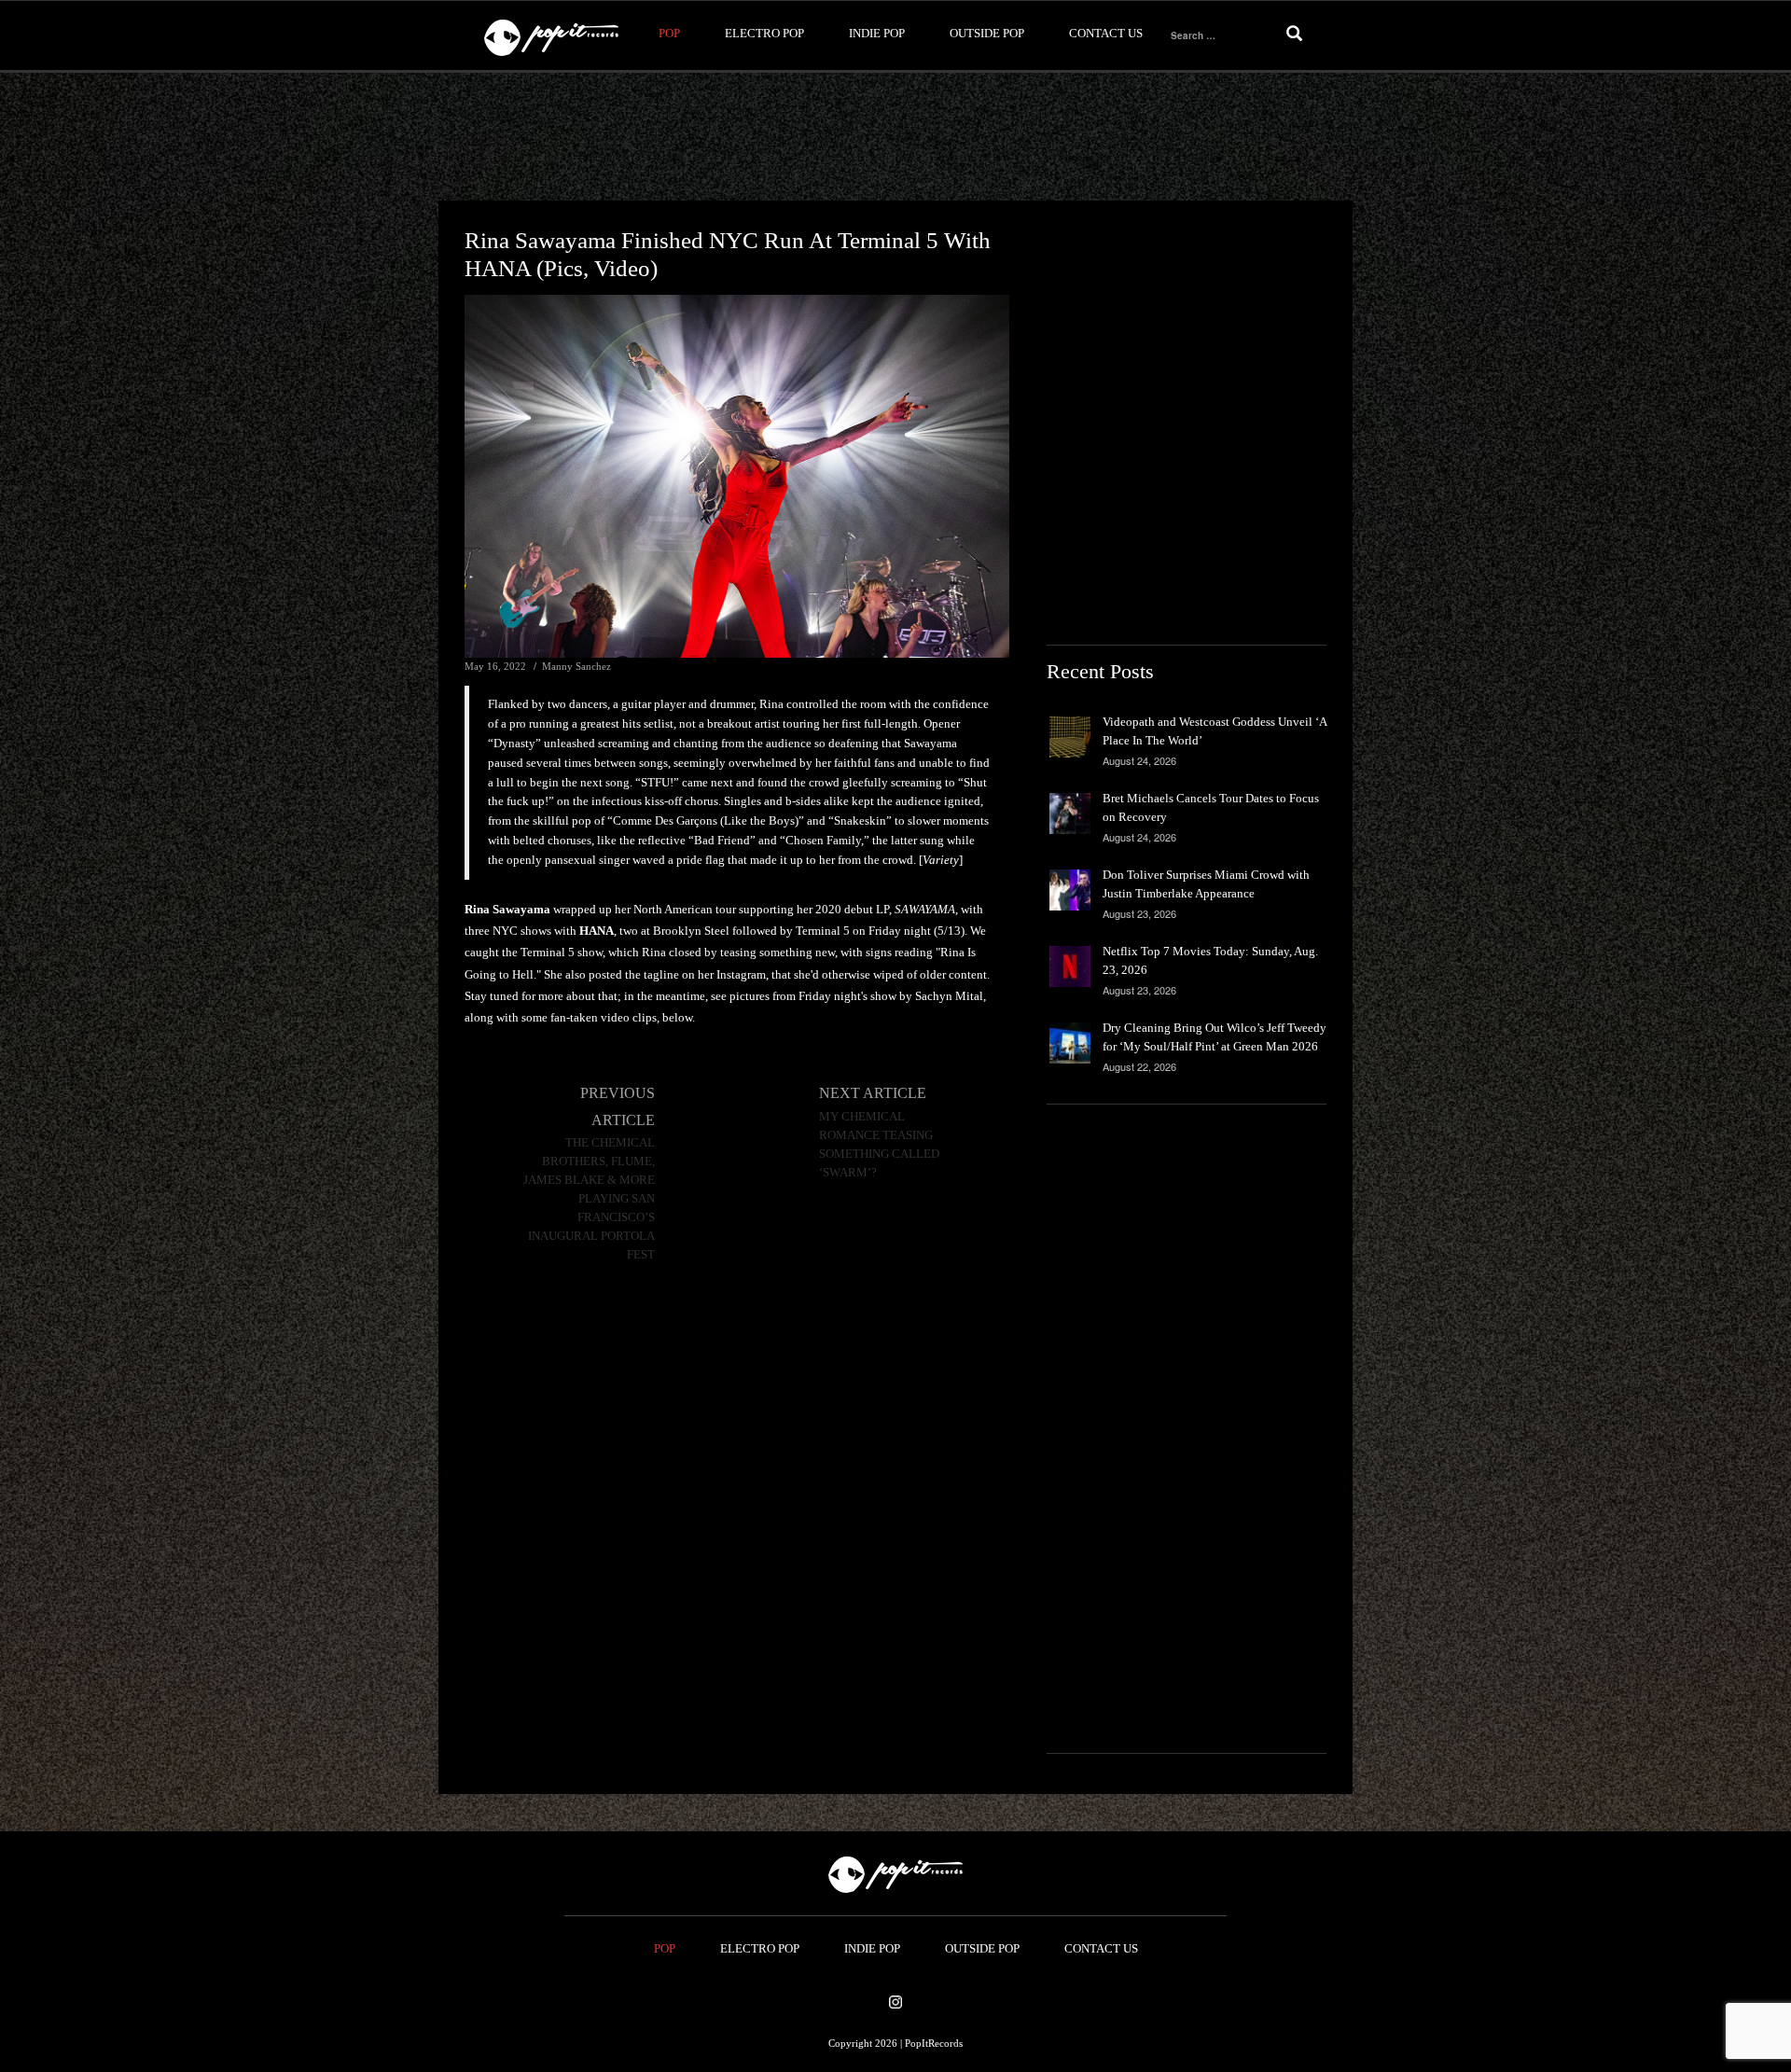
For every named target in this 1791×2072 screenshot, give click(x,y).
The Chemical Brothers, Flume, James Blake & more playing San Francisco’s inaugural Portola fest (589, 1199)
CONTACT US (1106, 33)
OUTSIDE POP (987, 33)
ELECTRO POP (764, 33)
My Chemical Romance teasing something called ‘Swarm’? (879, 1145)
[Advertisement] (895, 137)
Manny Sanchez (576, 666)
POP (669, 33)
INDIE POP (877, 33)
